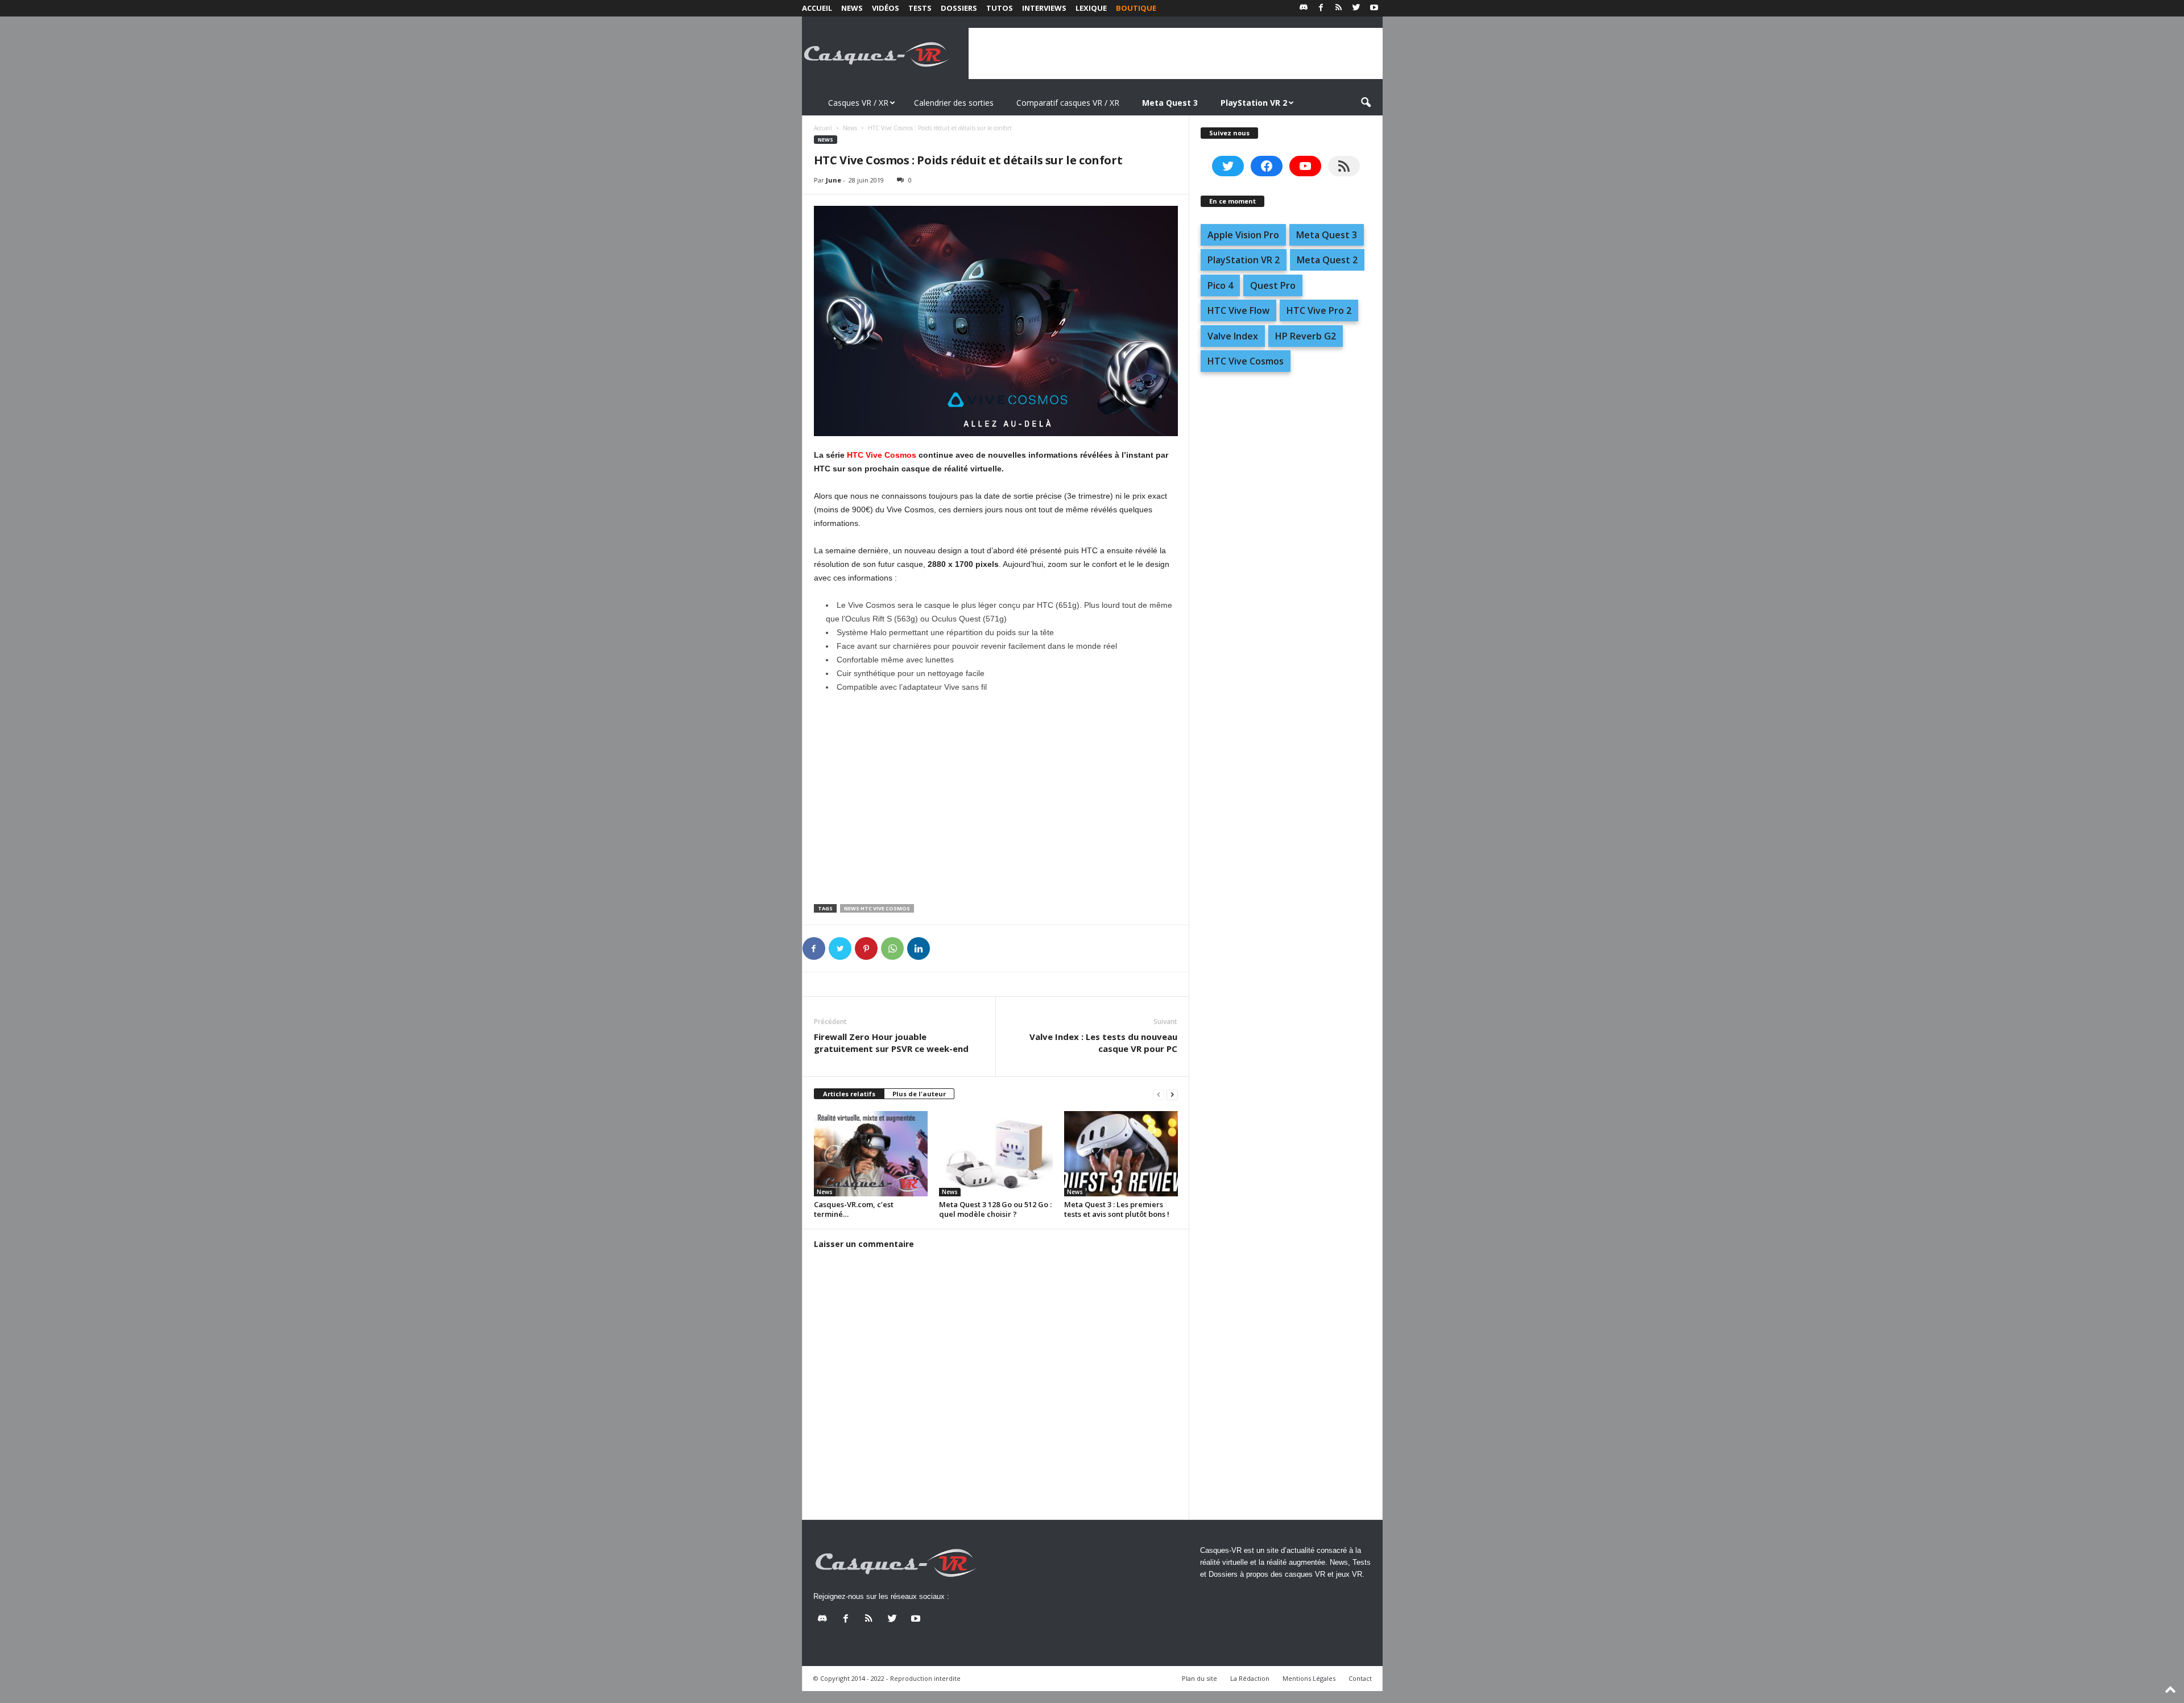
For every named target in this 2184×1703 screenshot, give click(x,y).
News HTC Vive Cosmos (877, 908)
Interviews (1044, 8)
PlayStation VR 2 (1244, 260)
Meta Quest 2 (1327, 260)
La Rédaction (1250, 1678)
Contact (1360, 1678)
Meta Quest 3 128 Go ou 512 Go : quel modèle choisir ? (995, 1209)
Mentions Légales (1309, 1678)
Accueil (817, 8)
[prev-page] (1159, 1094)
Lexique (1091, 8)
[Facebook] (1321, 8)
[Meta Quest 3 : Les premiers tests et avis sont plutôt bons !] (1121, 1154)
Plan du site (1199, 1678)
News (852, 8)
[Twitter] (1356, 8)
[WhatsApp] (892, 948)
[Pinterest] (866, 948)
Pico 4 (1220, 285)
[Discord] (1304, 8)
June (834, 180)
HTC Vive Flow (1238, 310)
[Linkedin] (919, 948)
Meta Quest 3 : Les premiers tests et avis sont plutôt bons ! (1117, 1209)
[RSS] (1339, 8)
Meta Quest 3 (1327, 235)
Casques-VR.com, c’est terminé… (854, 1209)
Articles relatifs (849, 1094)
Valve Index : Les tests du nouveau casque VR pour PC (1103, 1043)
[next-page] (1172, 1094)
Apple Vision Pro (1243, 235)
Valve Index (1233, 336)
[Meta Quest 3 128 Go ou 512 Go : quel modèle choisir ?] (996, 1154)
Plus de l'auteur (919, 1094)
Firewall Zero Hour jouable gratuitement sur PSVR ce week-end (891, 1043)
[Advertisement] (1176, 53)
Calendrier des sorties (954, 103)
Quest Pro (1273, 285)
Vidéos (886, 8)
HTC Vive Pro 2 (1319, 310)
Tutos (1000, 8)
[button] (1366, 103)
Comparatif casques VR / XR (1068, 103)
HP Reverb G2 (1306, 336)
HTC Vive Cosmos (882, 455)
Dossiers (959, 8)
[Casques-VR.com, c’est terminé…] (871, 1154)
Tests (920, 8)
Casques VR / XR (858, 103)
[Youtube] (1374, 8)
